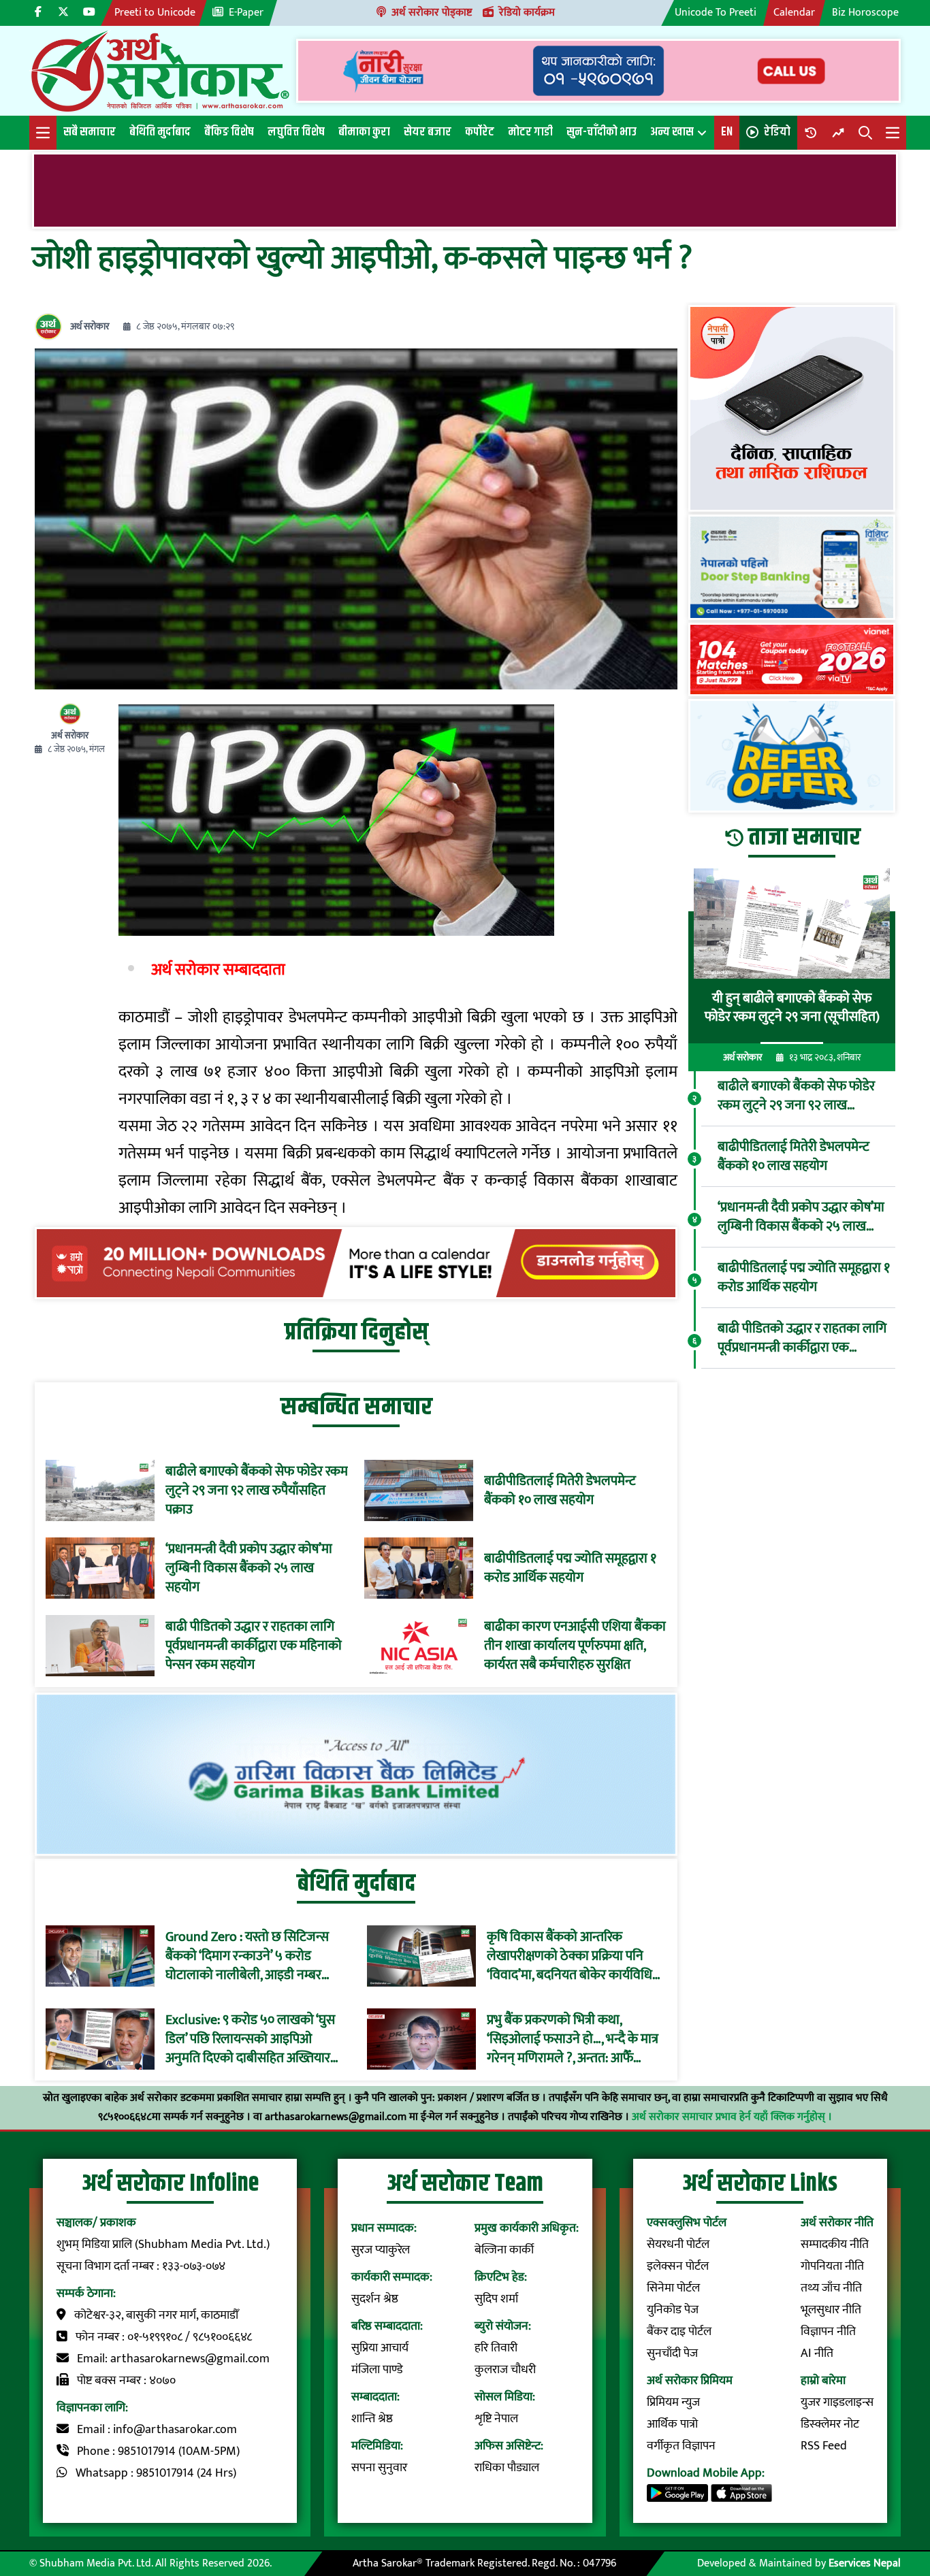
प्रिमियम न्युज (673, 2402)
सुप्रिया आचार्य (380, 2348)
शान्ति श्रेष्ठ (372, 2419)
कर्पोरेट (480, 132)
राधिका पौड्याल (507, 2468)
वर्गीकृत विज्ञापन (681, 2446)
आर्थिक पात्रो (672, 2424)
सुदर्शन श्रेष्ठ (375, 2299)
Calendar (794, 13)
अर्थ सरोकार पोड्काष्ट (432, 13)
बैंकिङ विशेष (229, 132)
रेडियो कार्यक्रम (527, 13)
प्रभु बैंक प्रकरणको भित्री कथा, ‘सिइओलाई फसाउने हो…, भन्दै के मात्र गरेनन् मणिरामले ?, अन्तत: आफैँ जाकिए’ (573, 2039)
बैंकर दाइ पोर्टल (679, 2332)
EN (727, 132)
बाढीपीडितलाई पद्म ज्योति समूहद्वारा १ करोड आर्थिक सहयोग (570, 1568)
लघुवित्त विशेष (296, 132)
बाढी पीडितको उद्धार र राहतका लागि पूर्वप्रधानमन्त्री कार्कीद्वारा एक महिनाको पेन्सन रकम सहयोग (254, 1646)
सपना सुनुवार (379, 2468)
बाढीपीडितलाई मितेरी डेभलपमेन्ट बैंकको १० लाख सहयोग (560, 1490)
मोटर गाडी (530, 132)
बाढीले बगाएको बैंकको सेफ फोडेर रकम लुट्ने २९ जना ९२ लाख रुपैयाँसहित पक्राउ (257, 1490)
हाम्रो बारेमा (823, 2381)
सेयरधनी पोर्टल (678, 2245)
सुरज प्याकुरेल (381, 2250)
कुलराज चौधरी (505, 2370)
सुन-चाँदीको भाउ (602, 132)
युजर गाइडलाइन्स (837, 2402)
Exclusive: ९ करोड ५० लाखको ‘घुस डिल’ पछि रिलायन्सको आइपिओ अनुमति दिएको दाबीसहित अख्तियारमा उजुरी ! (253, 2039)
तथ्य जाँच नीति (831, 2288)
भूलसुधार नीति (831, 2310)
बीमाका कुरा (364, 132)
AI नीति (817, 2353)
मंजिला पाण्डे (377, 2370)
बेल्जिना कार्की (504, 2250)
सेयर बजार (428, 132)
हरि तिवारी (496, 2348)
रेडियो (777, 132)
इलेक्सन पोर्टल (678, 2266)
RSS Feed (824, 2446)
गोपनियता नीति (832, 2266)
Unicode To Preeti (716, 13)
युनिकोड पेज (673, 2310)
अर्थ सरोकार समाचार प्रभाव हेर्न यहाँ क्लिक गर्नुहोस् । (732, 2117)
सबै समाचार (90, 132)
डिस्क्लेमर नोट (830, 2424)
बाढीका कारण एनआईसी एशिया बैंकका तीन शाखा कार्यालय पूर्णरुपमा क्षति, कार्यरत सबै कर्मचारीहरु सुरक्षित (575, 1646)
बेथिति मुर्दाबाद (160, 132)
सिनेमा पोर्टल (673, 2288)
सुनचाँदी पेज (672, 2353)
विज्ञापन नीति (828, 2332)
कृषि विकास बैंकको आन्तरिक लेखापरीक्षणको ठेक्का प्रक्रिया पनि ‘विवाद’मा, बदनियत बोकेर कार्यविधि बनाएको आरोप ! (570, 1956)
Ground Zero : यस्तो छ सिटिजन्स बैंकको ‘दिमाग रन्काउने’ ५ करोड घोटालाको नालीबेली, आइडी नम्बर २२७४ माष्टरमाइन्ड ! (247, 1956)
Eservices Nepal (865, 2563)
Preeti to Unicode (155, 13)
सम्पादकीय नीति (835, 2245)
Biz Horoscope (865, 13)
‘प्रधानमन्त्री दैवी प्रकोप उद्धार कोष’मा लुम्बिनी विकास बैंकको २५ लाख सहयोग (249, 1568)
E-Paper (246, 13)
